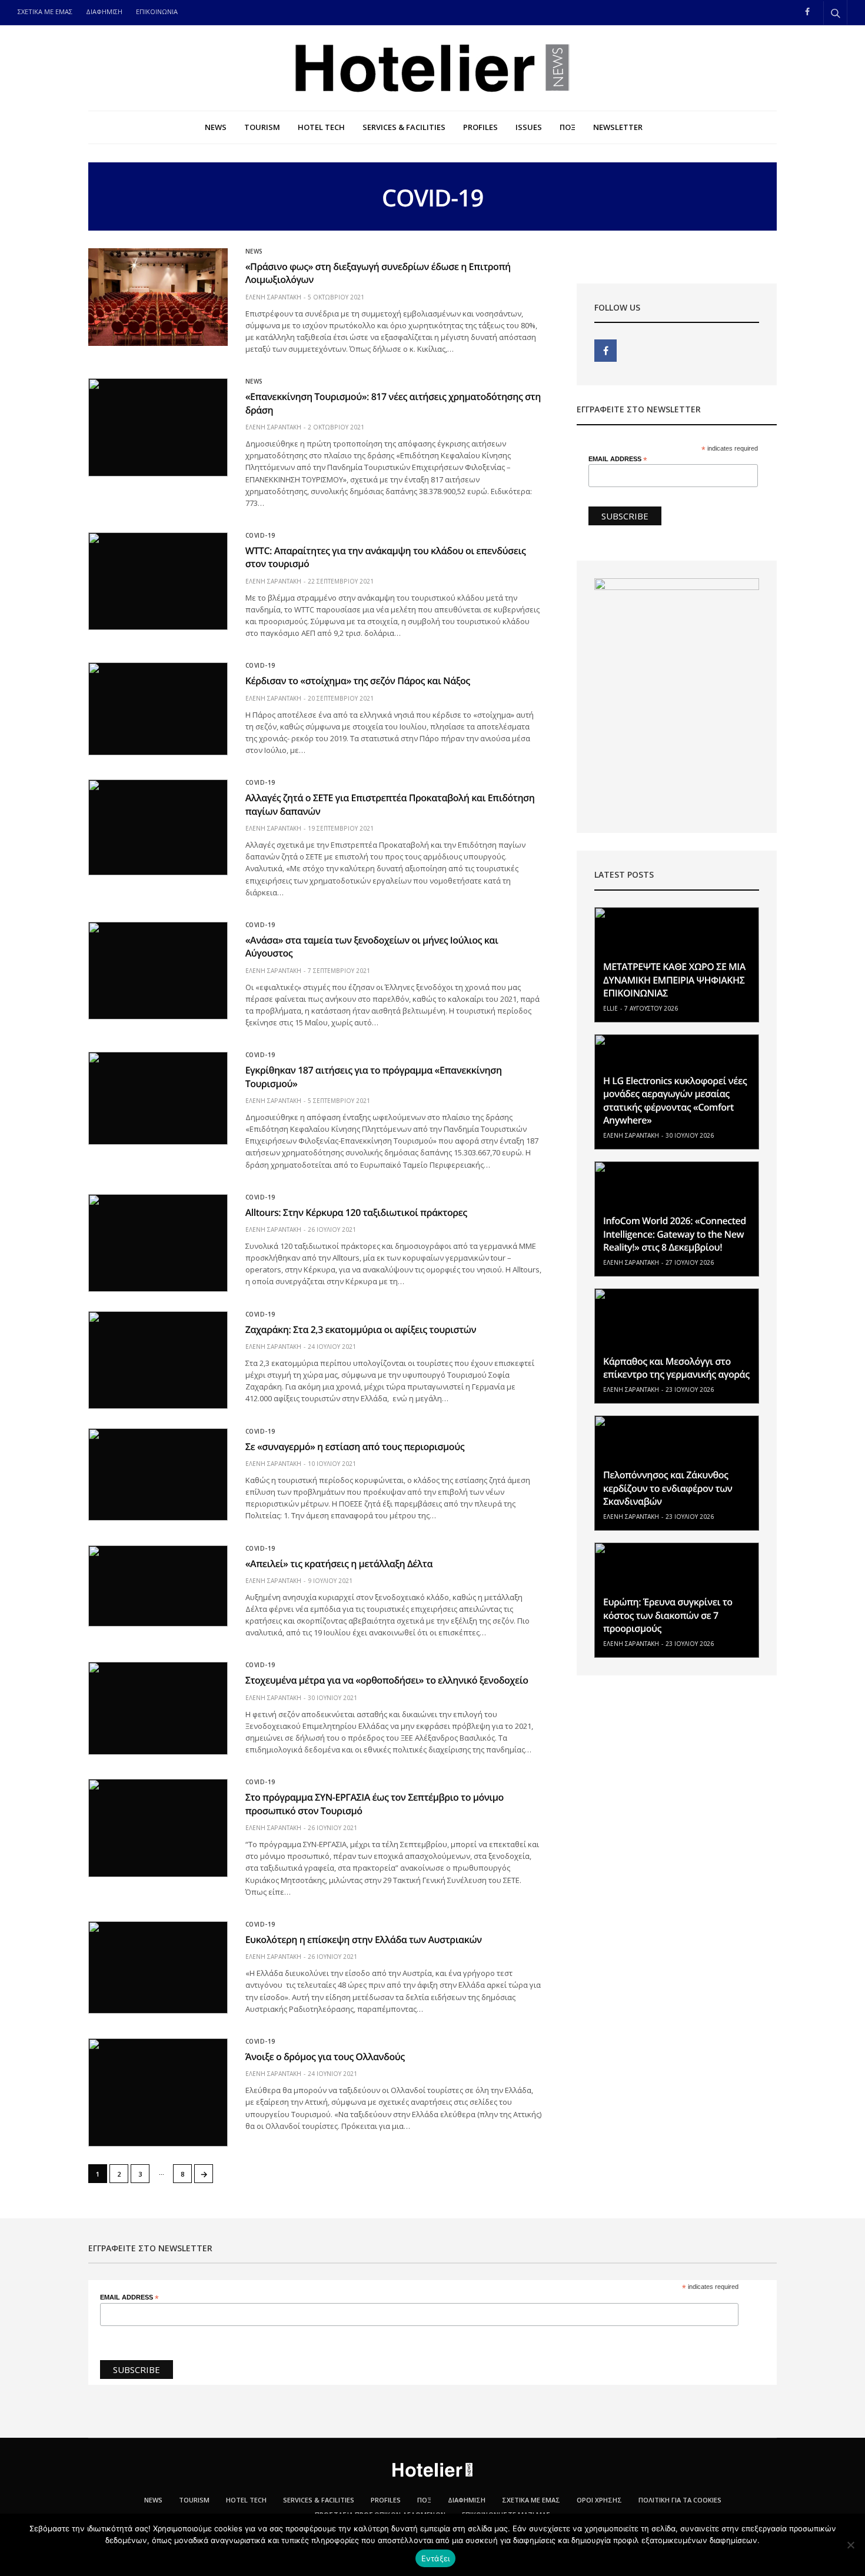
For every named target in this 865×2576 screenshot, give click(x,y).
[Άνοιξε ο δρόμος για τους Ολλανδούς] (158, 2092)
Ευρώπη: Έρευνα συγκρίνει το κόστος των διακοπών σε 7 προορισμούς (668, 1615)
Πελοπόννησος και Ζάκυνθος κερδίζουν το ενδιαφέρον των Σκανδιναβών (668, 1488)
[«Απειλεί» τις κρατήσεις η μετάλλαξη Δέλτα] (158, 1586)
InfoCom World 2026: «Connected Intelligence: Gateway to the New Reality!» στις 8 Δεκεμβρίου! (675, 1234)
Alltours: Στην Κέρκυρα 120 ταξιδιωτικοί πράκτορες (356, 1212)
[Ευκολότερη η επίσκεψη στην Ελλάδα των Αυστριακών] (158, 1968)
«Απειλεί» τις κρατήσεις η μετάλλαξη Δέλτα (339, 1564)
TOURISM (262, 127)
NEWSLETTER (618, 127)
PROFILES (480, 127)
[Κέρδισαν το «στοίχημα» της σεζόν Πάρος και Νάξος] (158, 709)
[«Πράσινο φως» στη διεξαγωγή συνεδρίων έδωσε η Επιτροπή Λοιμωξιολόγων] (158, 297)
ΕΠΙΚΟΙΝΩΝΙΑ (157, 11)
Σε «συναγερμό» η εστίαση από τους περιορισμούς (355, 1447)
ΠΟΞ (568, 127)
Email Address (618, 459)
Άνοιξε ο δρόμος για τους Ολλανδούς (325, 2057)
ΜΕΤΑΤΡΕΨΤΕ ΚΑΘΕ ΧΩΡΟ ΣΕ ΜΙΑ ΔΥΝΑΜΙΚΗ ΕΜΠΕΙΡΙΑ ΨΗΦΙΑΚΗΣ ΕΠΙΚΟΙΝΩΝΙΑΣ (674, 980)
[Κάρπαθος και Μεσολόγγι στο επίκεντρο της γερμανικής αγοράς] (677, 1346)
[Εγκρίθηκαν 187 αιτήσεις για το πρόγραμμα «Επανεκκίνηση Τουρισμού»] (158, 1098)
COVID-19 (260, 535)
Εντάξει (436, 2558)
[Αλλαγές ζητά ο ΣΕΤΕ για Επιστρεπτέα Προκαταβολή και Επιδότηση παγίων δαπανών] (158, 827)
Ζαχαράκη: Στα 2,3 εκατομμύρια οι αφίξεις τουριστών (361, 1329)
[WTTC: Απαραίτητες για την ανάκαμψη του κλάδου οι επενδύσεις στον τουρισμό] (158, 581)
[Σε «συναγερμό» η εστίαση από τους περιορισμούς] (158, 1475)
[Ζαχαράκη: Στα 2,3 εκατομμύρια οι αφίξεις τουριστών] (158, 1360)
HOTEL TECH (321, 127)
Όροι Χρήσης (599, 2500)
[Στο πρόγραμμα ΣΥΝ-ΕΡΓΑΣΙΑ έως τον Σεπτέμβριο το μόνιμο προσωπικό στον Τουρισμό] (158, 1828)
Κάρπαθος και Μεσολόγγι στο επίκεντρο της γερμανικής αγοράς (676, 1368)
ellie (611, 1008)
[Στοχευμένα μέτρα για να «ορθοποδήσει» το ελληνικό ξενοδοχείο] (158, 1708)
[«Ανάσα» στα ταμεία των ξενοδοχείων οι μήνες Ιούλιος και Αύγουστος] (158, 971)
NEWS (216, 127)
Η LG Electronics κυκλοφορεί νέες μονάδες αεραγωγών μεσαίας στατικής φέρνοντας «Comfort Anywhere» (675, 1100)
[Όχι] (850, 2545)
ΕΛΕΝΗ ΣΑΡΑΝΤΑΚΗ (273, 297)
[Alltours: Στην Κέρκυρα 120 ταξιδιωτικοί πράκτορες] (158, 1243)
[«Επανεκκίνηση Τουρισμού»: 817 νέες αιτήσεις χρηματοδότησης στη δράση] (158, 427)
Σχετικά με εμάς (531, 2500)
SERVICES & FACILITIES (404, 127)
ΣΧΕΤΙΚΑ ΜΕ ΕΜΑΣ (45, 11)
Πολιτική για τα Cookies (680, 2500)
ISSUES (529, 127)
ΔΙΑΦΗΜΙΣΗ (104, 11)
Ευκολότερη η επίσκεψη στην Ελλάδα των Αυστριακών (364, 1940)
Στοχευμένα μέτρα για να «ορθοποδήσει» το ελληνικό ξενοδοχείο (387, 1680)
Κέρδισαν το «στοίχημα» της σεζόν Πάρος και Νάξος (358, 681)
